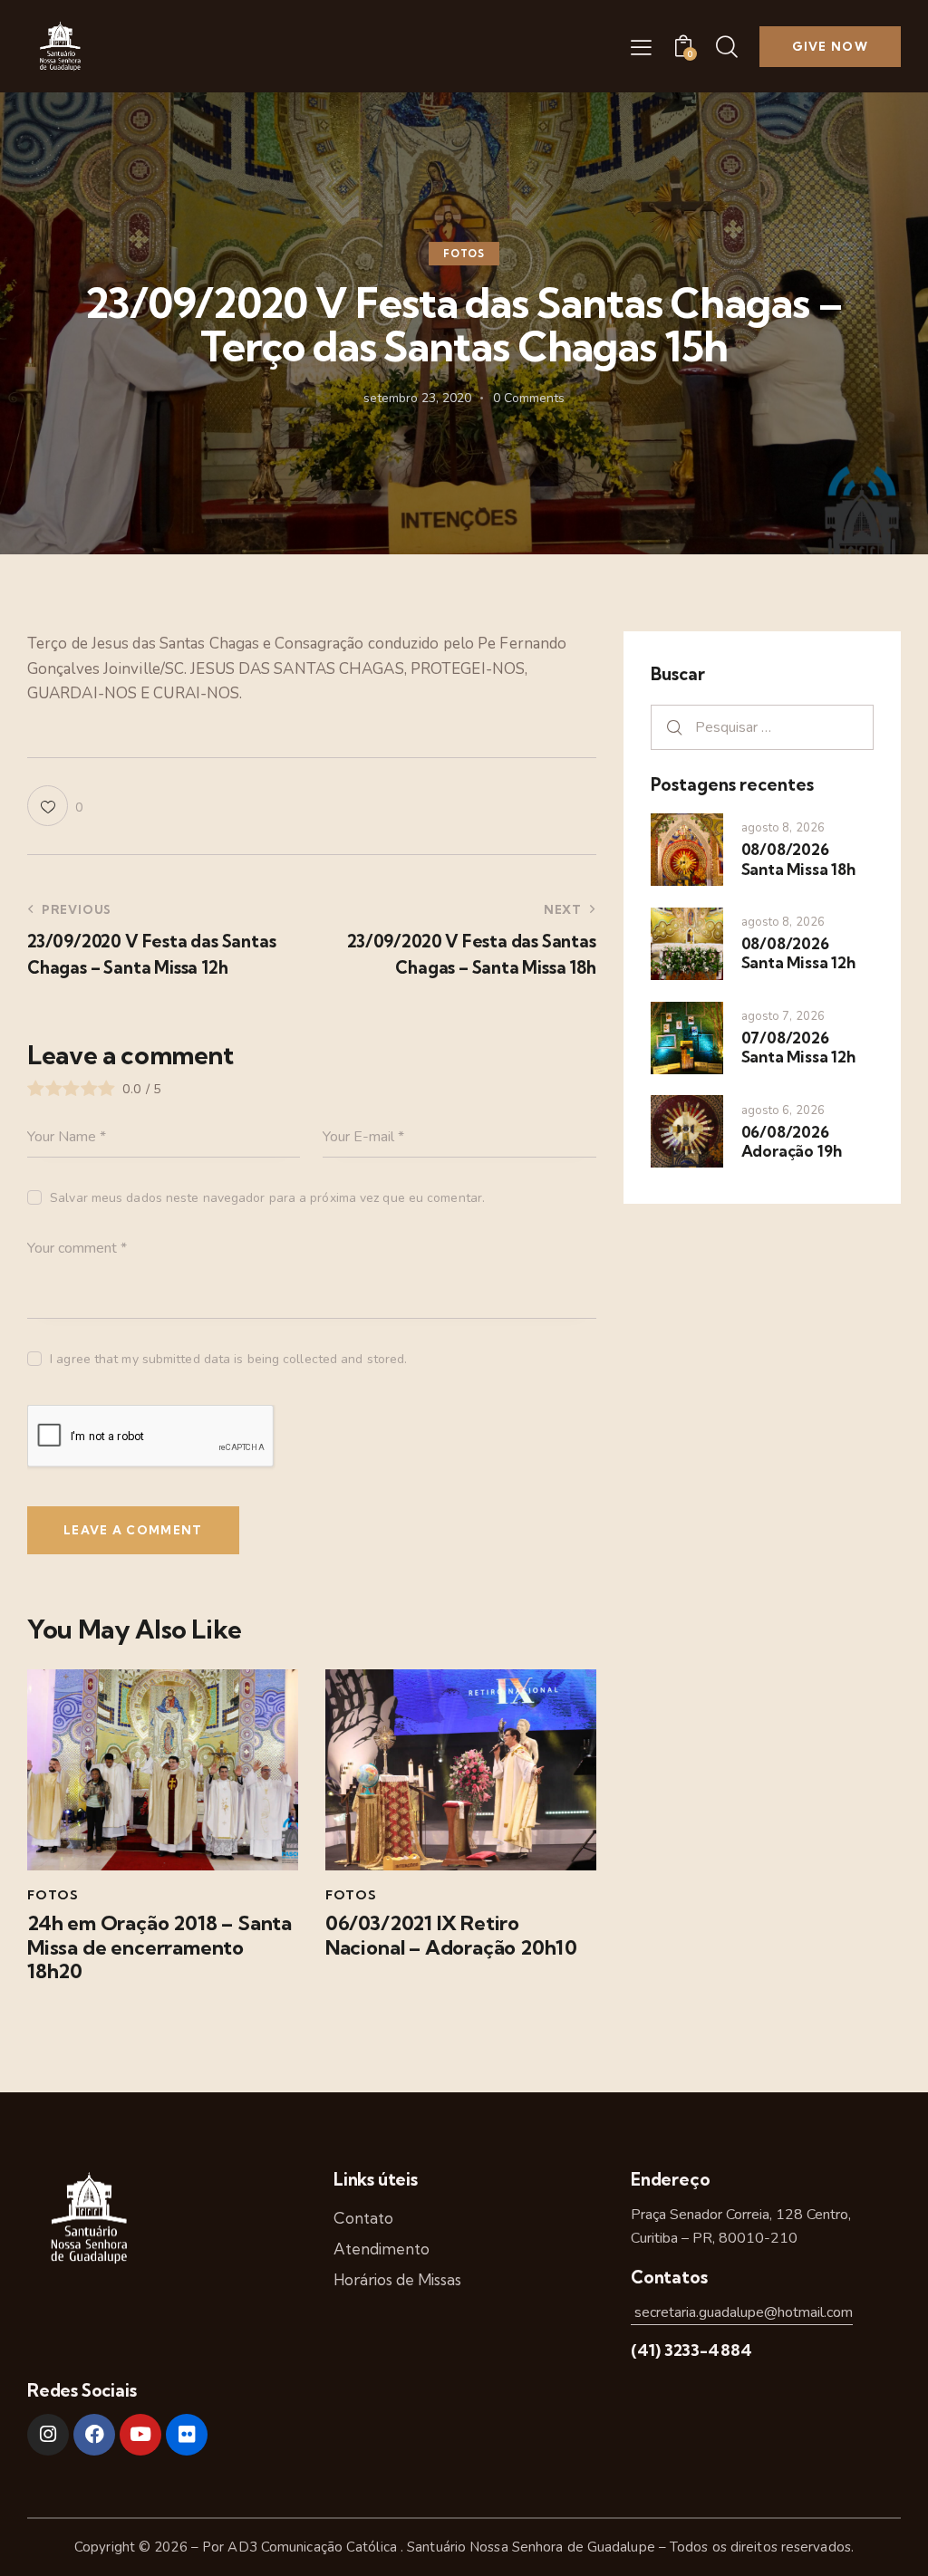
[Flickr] (187, 2435)
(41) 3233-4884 (691, 2350)
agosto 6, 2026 (783, 1110)
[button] (641, 47)
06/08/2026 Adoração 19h (792, 1141)
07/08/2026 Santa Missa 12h (798, 1047)
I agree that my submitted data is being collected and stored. (228, 1359)
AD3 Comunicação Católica (314, 2547)
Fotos (464, 254)
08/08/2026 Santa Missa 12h (798, 953)
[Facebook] (94, 2435)
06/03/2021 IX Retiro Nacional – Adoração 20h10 (451, 1935)
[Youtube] (140, 2435)
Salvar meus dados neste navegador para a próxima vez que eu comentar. (267, 1198)
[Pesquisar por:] (762, 727)
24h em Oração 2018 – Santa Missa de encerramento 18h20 (159, 1947)
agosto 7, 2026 (783, 1016)
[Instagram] (48, 2435)
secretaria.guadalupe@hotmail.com (742, 2312)
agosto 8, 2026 (783, 828)
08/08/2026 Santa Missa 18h (798, 859)
